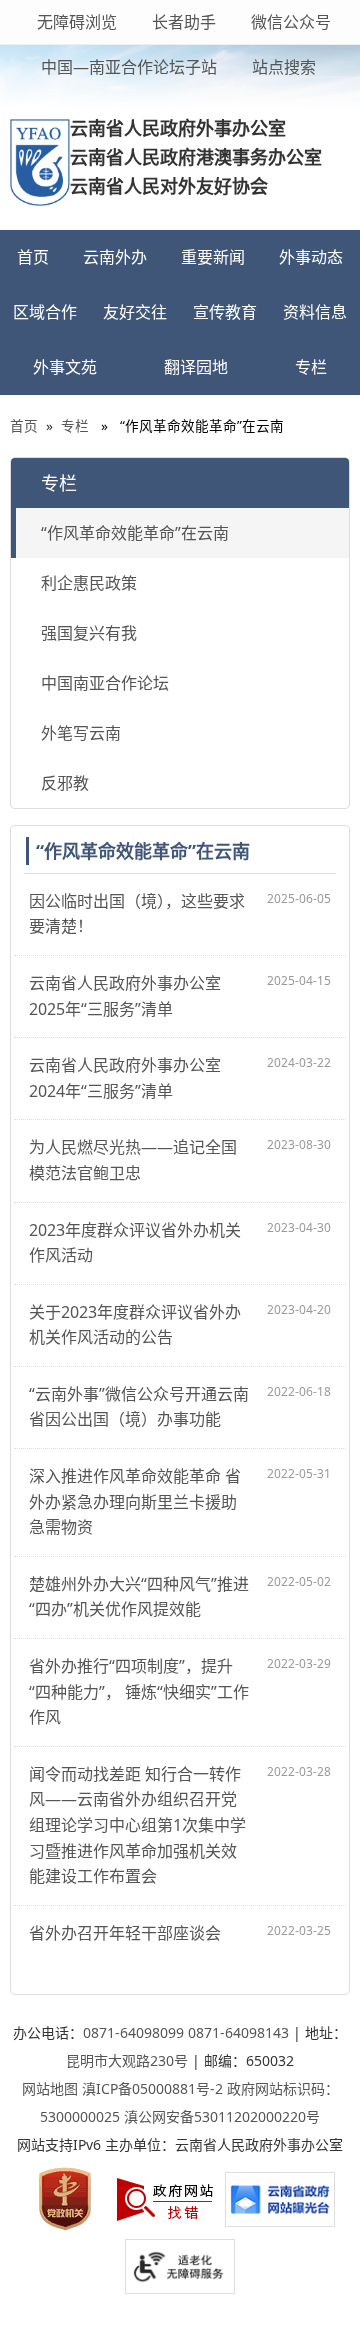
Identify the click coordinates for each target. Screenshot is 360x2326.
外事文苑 (65, 367)
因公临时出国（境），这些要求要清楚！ (137, 914)
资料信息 (315, 312)
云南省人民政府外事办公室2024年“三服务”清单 (125, 1078)
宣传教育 (225, 312)
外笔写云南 (81, 733)
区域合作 (45, 312)
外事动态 (311, 257)
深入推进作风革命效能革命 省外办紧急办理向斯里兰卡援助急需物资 (135, 1501)
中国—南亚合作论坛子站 (127, 67)
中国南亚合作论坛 (105, 683)
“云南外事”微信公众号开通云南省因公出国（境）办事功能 (139, 1407)
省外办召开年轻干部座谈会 (125, 1933)
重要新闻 (213, 257)
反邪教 (65, 783)
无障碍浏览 (77, 22)
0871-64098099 (133, 2032)
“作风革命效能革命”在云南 (135, 533)
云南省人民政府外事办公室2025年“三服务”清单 (125, 996)
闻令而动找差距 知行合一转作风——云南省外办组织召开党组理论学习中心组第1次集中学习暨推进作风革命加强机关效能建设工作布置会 (137, 1825)
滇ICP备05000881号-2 (152, 2088)
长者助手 (182, 22)
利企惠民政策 (89, 583)
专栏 (311, 367)
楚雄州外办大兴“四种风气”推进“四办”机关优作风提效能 (139, 1597)
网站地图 (50, 2088)
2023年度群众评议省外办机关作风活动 (135, 1243)
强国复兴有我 (89, 633)
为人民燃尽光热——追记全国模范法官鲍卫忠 (133, 1160)
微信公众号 (289, 22)
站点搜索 (282, 67)
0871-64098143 (238, 2032)
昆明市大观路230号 (127, 2060)
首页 (33, 257)
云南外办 (115, 257)
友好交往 (135, 312)
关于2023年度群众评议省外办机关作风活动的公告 (135, 1325)
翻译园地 (196, 367)
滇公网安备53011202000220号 (222, 2116)
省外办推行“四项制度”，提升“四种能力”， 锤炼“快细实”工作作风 (139, 1691)
